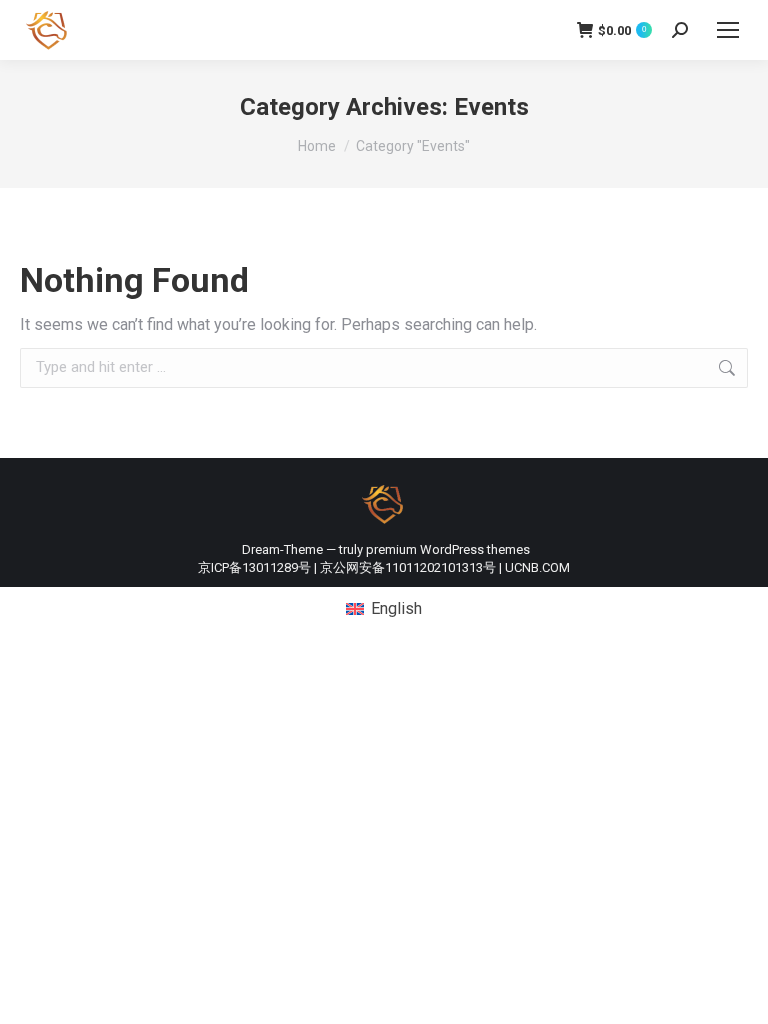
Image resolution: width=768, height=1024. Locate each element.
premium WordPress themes (448, 549)
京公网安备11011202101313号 (408, 567)
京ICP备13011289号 (254, 567)
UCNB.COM (537, 567)
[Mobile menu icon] (728, 30)
